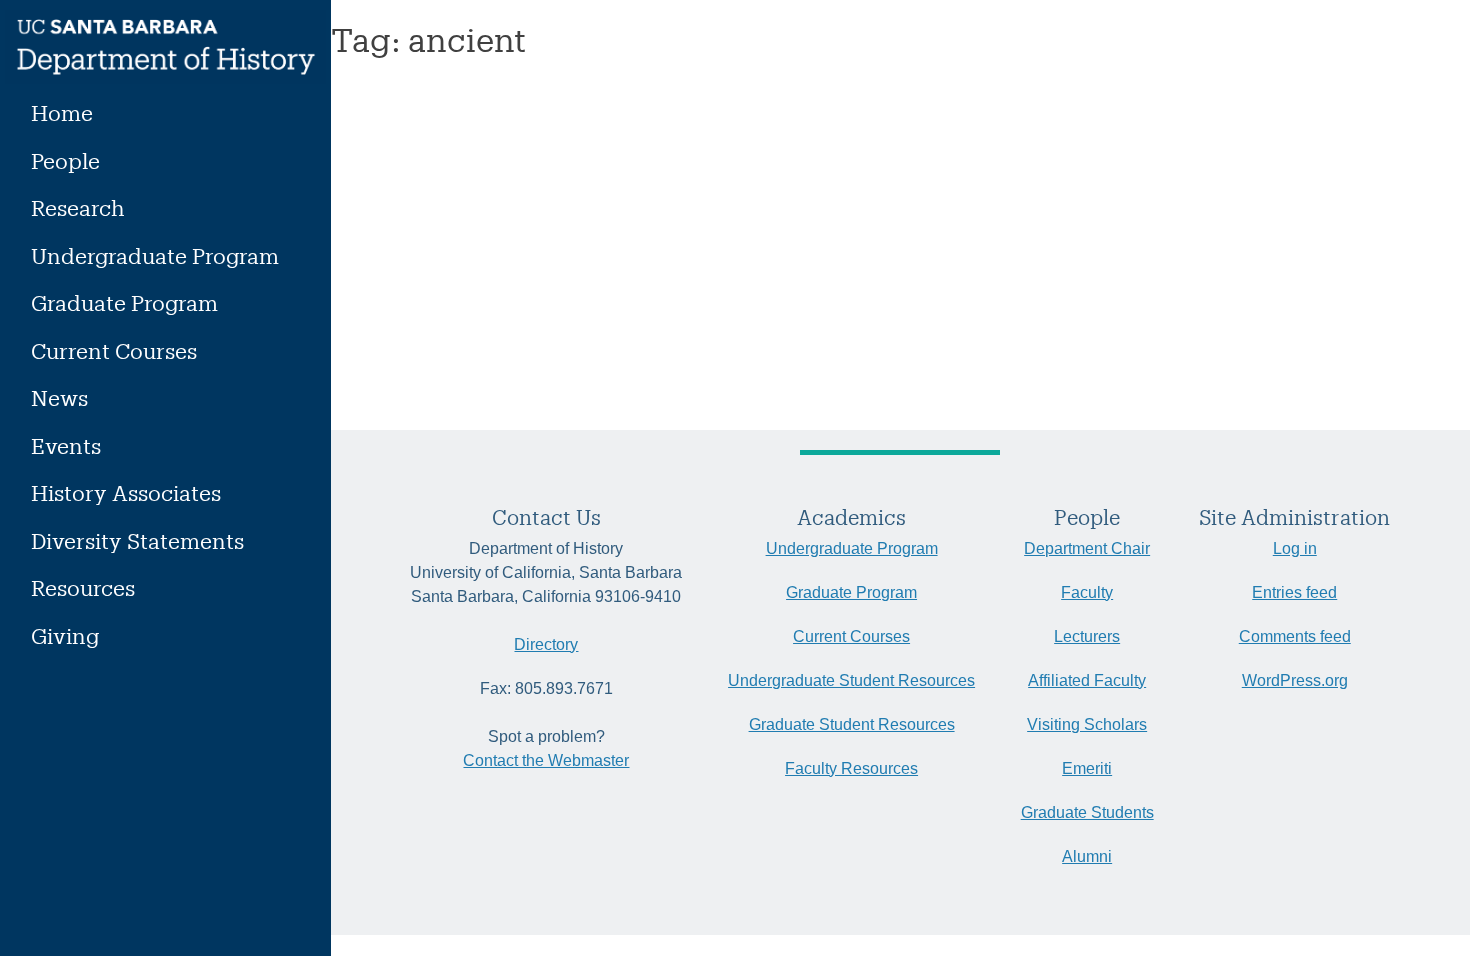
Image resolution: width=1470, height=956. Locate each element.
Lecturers (1087, 636)
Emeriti (1087, 768)
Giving (65, 635)
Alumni (1087, 856)
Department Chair (1087, 548)
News (59, 397)
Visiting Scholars (1087, 724)
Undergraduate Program (155, 255)
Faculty (1087, 592)
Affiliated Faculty (1087, 680)
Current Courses (114, 350)
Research (78, 207)
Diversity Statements (137, 540)
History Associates (126, 492)
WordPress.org (1295, 680)
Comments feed (1295, 636)
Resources (83, 587)
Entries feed (1294, 592)
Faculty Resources (851, 768)
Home (62, 112)
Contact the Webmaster (546, 760)
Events (66, 445)
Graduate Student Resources (852, 724)
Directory (546, 644)
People (65, 160)
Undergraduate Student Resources (851, 680)
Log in (1295, 548)
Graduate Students (1087, 812)
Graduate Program (124, 302)
